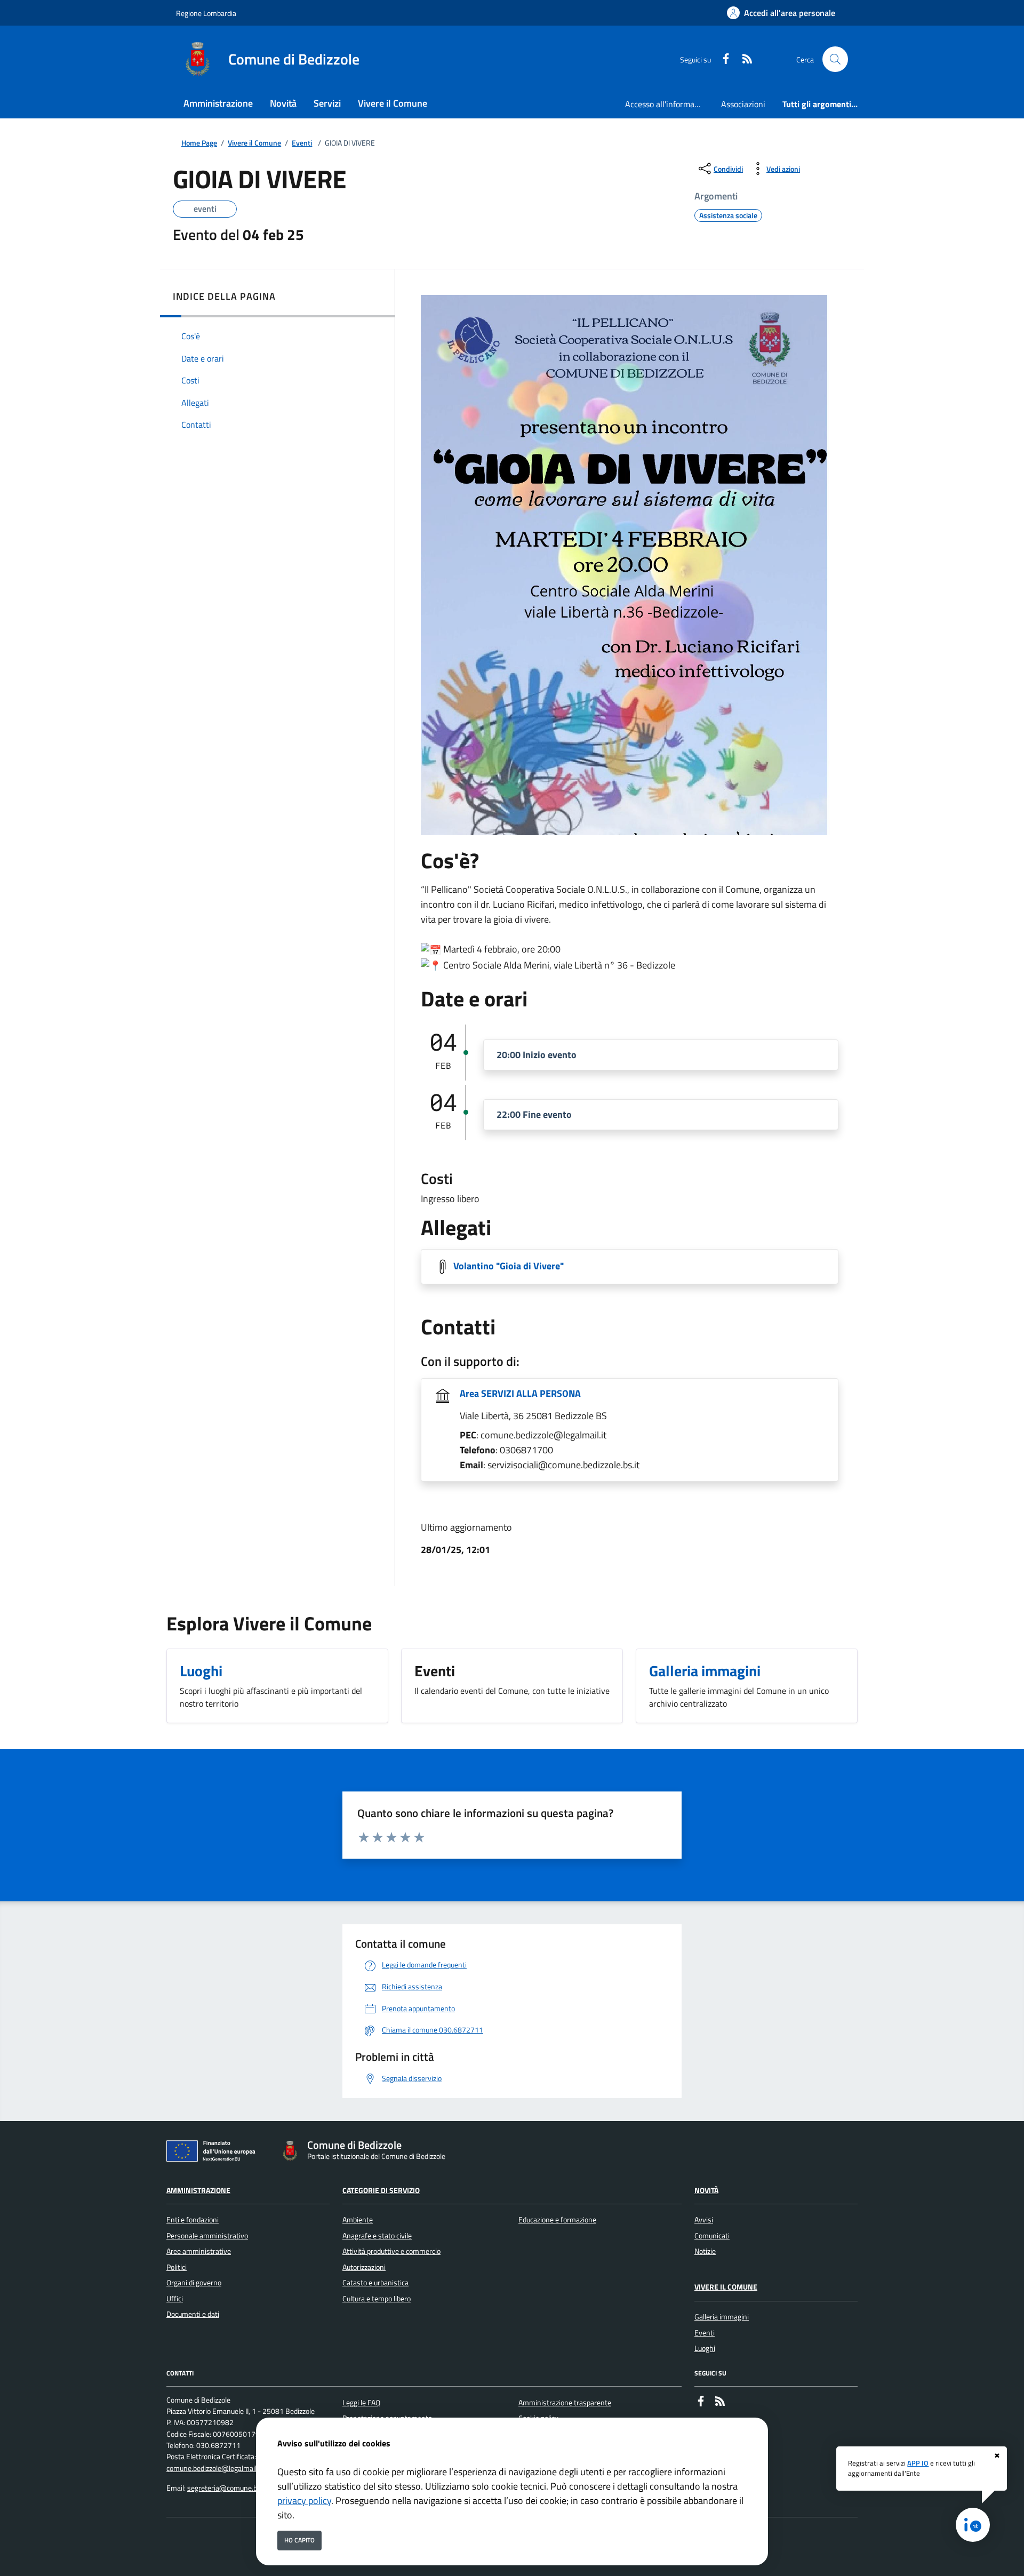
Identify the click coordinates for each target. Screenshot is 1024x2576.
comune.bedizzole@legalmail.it (214, 2468)
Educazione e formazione (557, 2220)
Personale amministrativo (207, 2236)
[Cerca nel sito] (835, 59)
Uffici (175, 2299)
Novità (706, 2190)
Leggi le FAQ (361, 2403)
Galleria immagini (722, 2317)
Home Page (199, 143)
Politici (177, 2267)
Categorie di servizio (381, 2190)
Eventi (302, 143)
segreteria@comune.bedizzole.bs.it (242, 2488)
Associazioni (743, 104)
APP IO (918, 2463)
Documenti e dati (193, 2314)
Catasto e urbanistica (375, 2283)
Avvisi (704, 2220)
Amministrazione (198, 2190)
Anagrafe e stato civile (377, 2236)
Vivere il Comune (254, 143)
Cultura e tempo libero (377, 2299)
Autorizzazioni (364, 2267)
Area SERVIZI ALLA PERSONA (520, 1393)
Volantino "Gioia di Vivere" (509, 1266)
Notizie (705, 2251)
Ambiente (358, 2220)
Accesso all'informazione (669, 104)
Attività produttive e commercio (391, 2251)
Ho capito (299, 2540)
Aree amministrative (199, 2251)
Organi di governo (194, 2283)
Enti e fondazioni (193, 2220)
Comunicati (712, 2236)
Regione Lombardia (206, 13)
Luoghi (705, 2348)
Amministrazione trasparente (565, 2403)
